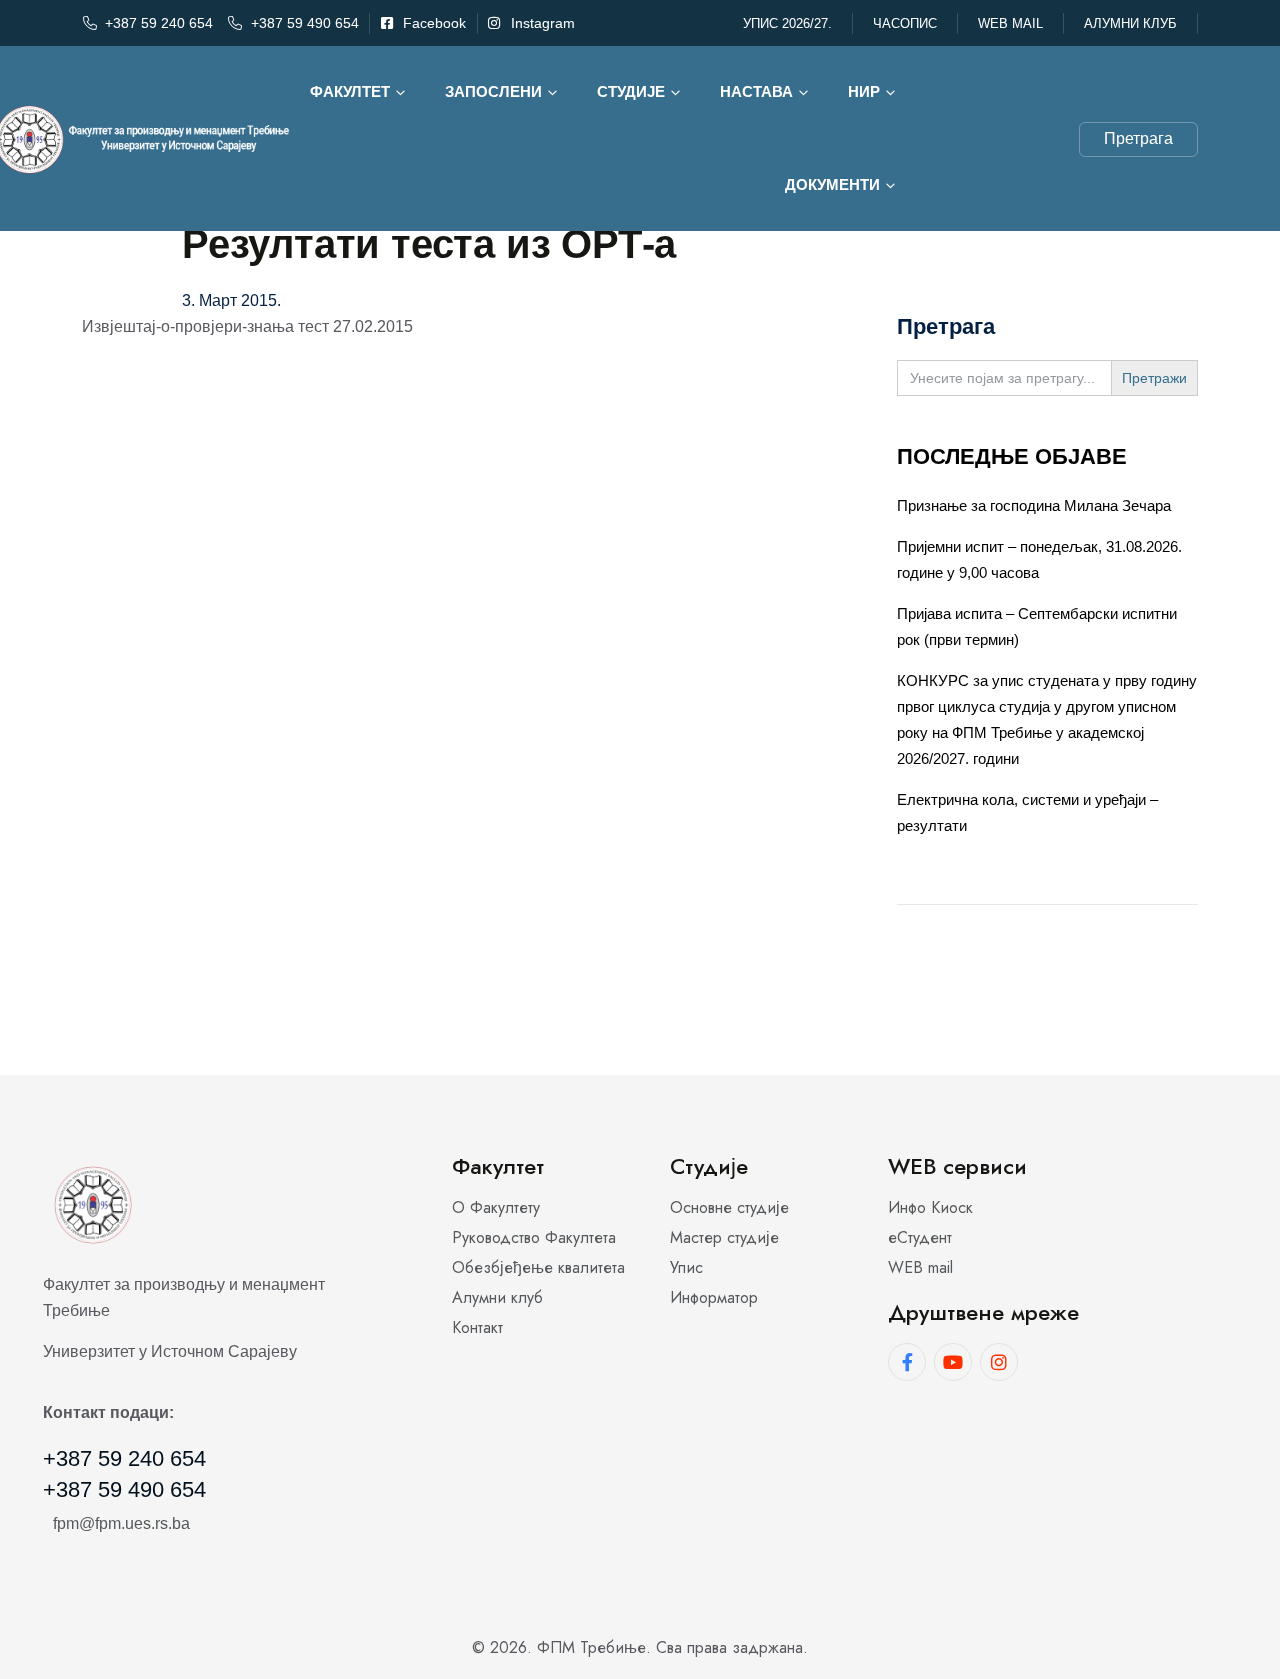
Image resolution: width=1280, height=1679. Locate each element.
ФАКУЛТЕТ (350, 91)
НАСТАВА (756, 91)
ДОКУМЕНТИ (832, 184)
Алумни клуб (1130, 23)
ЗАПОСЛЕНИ (493, 91)
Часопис (905, 23)
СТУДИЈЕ (631, 91)
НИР (864, 91)
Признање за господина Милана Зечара (1034, 505)
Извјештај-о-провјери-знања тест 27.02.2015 (247, 326)
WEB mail (1010, 23)
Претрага (1138, 138)
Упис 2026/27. (787, 23)
